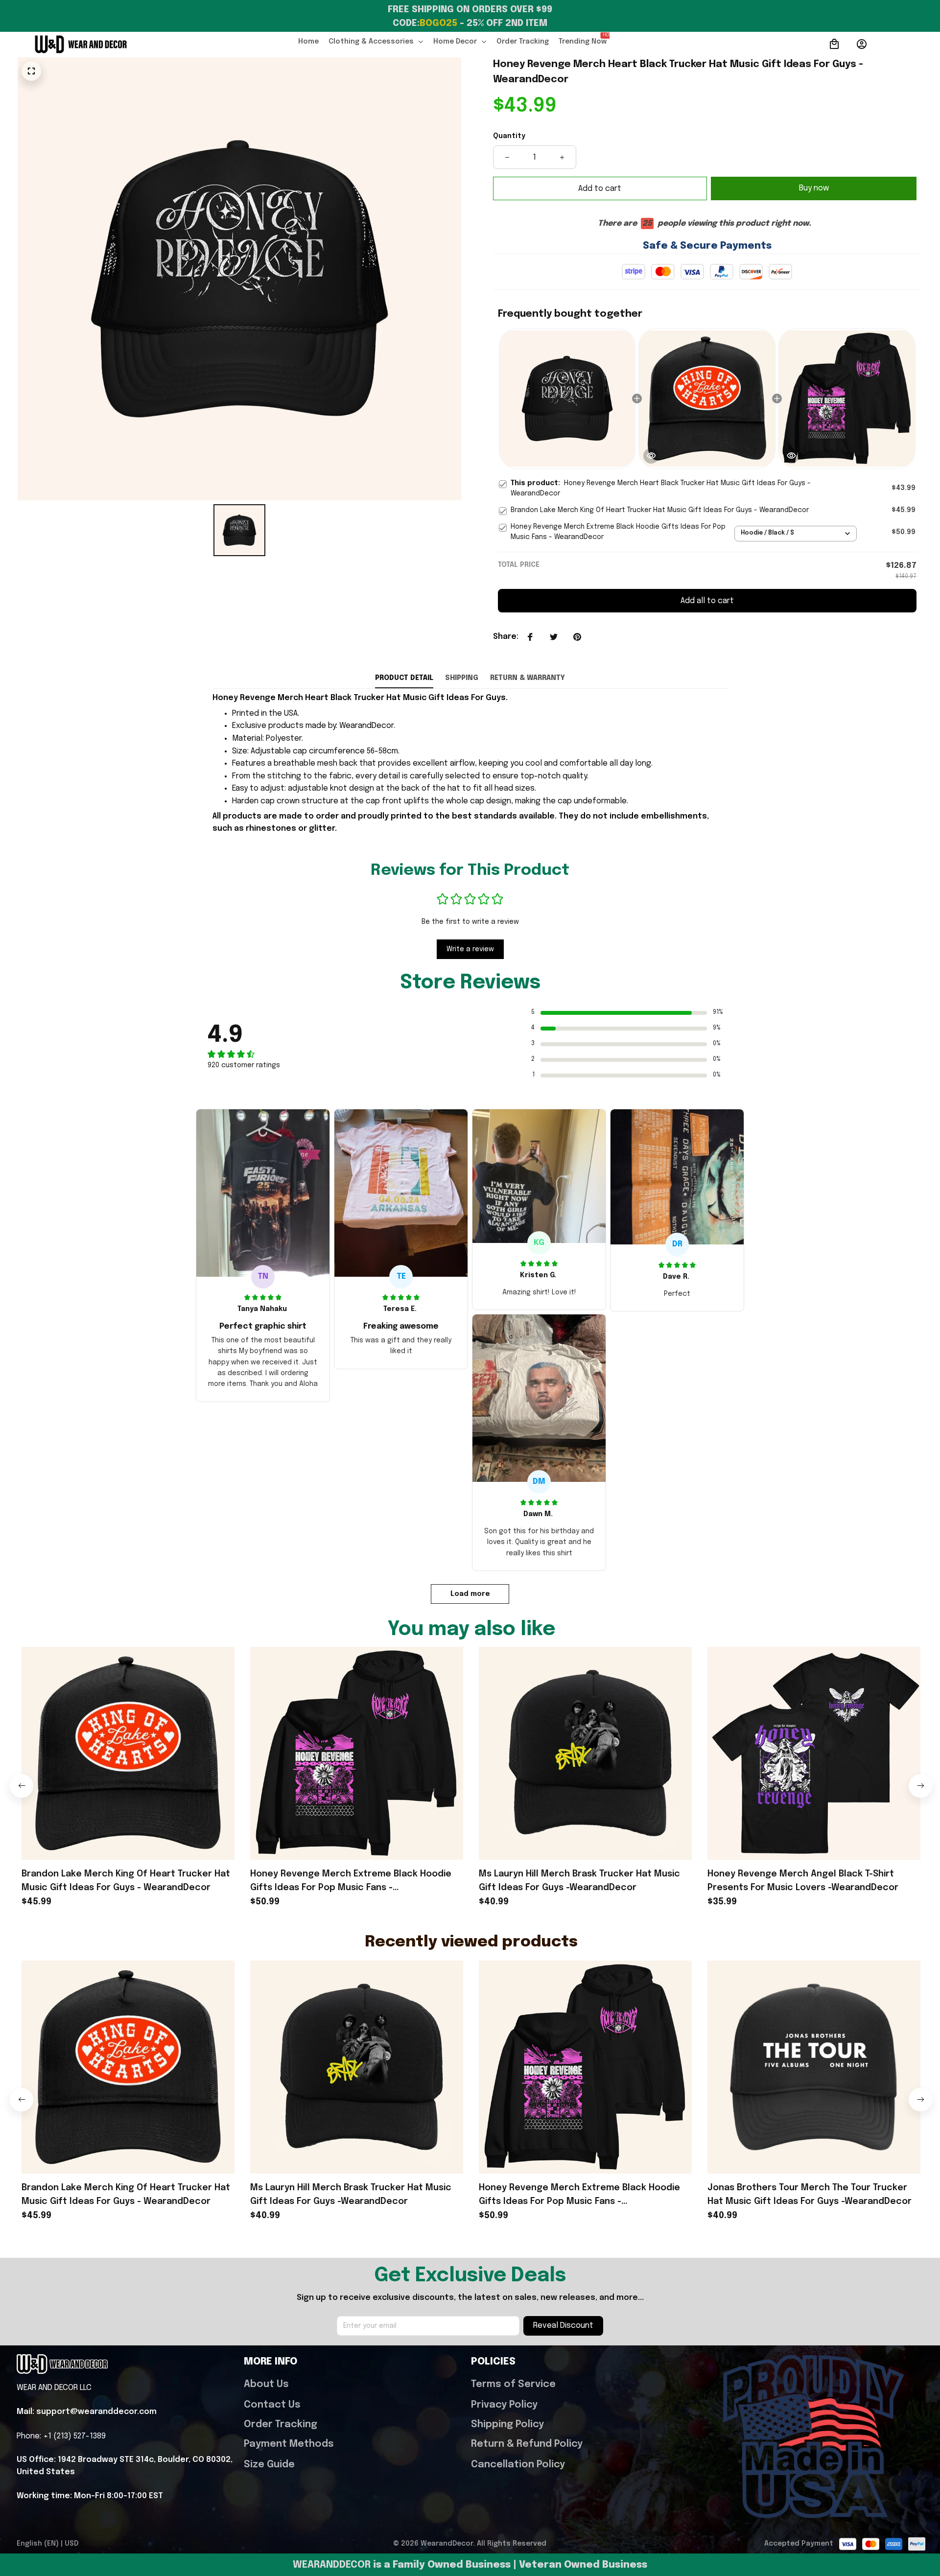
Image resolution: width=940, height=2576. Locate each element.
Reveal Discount (563, 2326)
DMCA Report (109, 2544)
